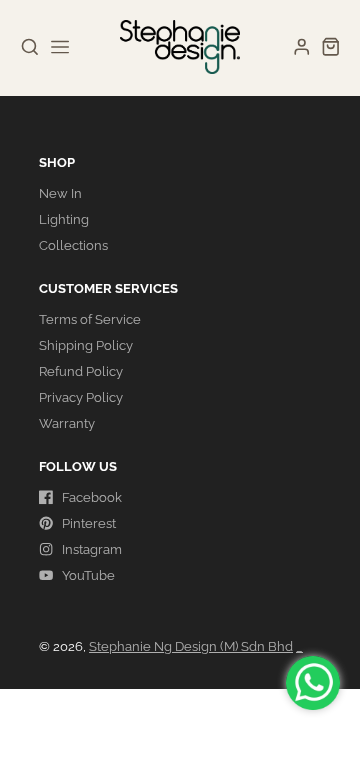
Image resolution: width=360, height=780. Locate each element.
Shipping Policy (86, 345)
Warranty (67, 423)
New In (60, 193)
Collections (73, 245)
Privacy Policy (81, 397)
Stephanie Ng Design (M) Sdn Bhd (191, 646)
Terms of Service (90, 319)
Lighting (64, 219)
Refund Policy (81, 371)
